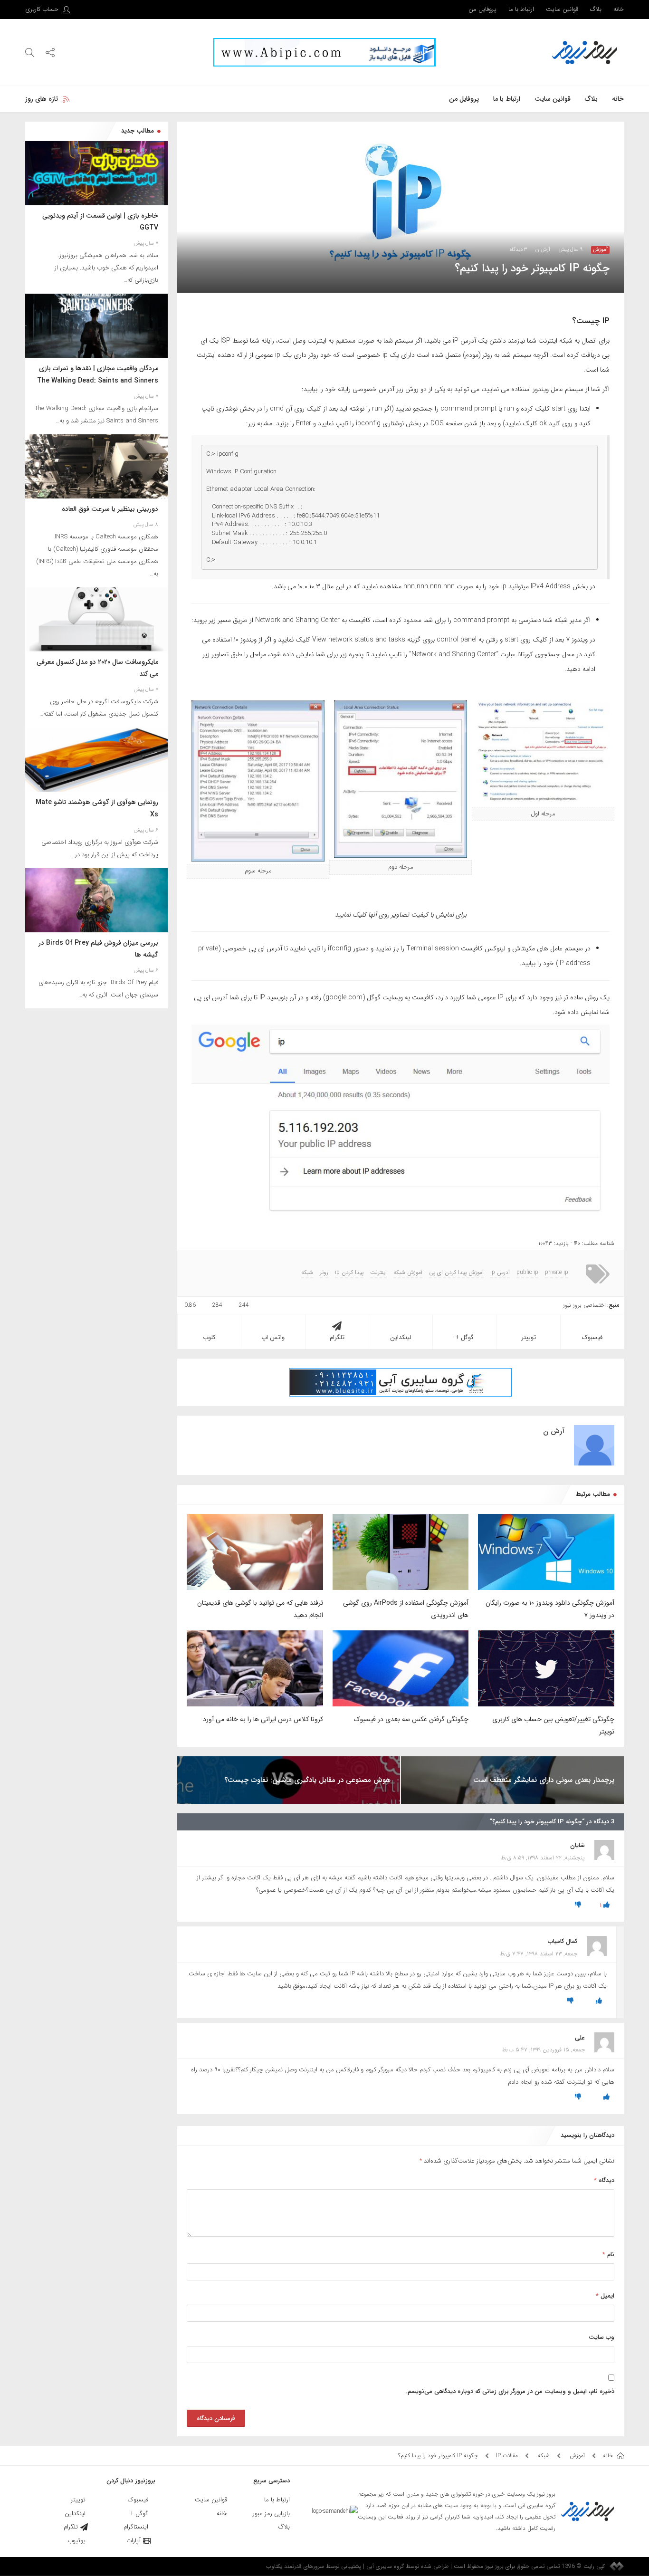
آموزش (600, 250)
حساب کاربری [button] (43, 9)
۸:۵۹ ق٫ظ (512, 1858)
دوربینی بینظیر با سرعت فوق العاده (110, 509)
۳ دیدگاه (518, 250)
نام (608, 2255)
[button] (50, 52)
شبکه (307, 1273)
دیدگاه (604, 2180)
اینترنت (378, 1273)
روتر (324, 1273)
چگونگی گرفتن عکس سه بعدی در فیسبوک (411, 1719)
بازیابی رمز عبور (271, 2514)
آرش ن (543, 250)
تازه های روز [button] (42, 99)
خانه (619, 9)
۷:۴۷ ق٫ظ (512, 1954)
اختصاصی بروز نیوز (584, 1305)
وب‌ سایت (601, 2337)
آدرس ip (500, 1273)
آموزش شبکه (408, 1273)
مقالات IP (507, 2456)
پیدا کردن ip (349, 1273)
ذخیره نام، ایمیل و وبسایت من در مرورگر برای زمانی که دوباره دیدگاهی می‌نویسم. (510, 2391)
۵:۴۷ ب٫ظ (515, 2050)
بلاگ (596, 9)
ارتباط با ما (521, 9)
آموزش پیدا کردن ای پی (456, 1273)
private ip (557, 1273)
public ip (527, 1273)
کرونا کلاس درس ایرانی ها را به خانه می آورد (263, 1719)
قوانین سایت (562, 9)
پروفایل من (482, 9)
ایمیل (605, 2296)
